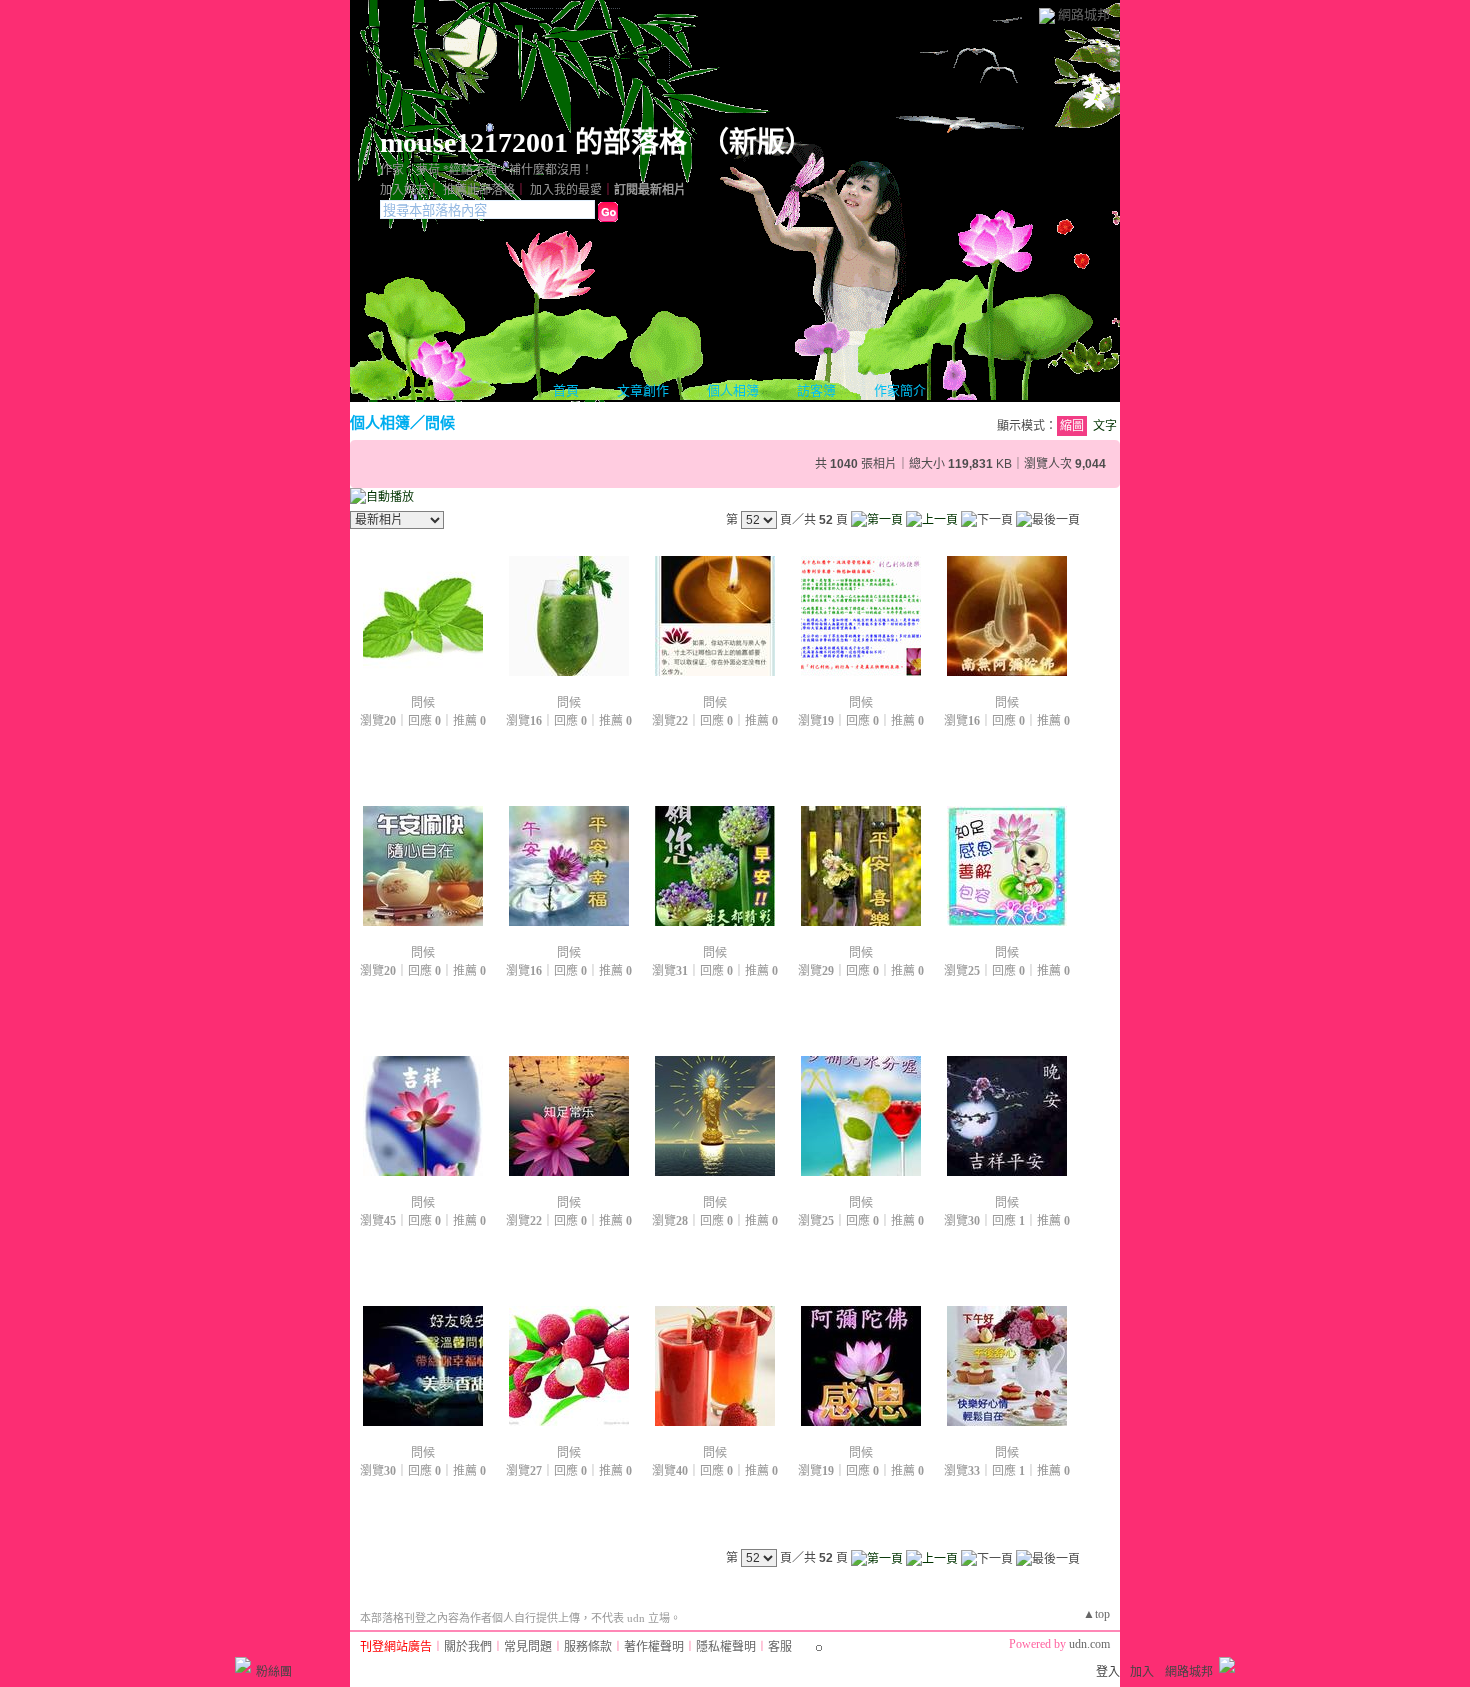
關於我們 (468, 1647)
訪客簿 (816, 390)
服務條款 (588, 1647)
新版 (757, 142)
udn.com (1089, 1644)
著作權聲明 (654, 1647)
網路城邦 (1084, 14)
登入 (1108, 1672)
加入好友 (404, 190)
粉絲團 (274, 1672)
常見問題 (528, 1647)
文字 (1105, 426)
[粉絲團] (243, 1665)
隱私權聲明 (726, 1647)
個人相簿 (733, 390)
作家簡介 (900, 390)
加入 (1142, 1672)
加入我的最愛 (566, 190)
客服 (780, 1647)
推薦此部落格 (479, 190)
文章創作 (643, 390)
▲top (1096, 1614)
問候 (440, 422)
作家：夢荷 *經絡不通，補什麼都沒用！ (486, 170)
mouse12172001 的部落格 (533, 142)
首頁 (566, 390)
